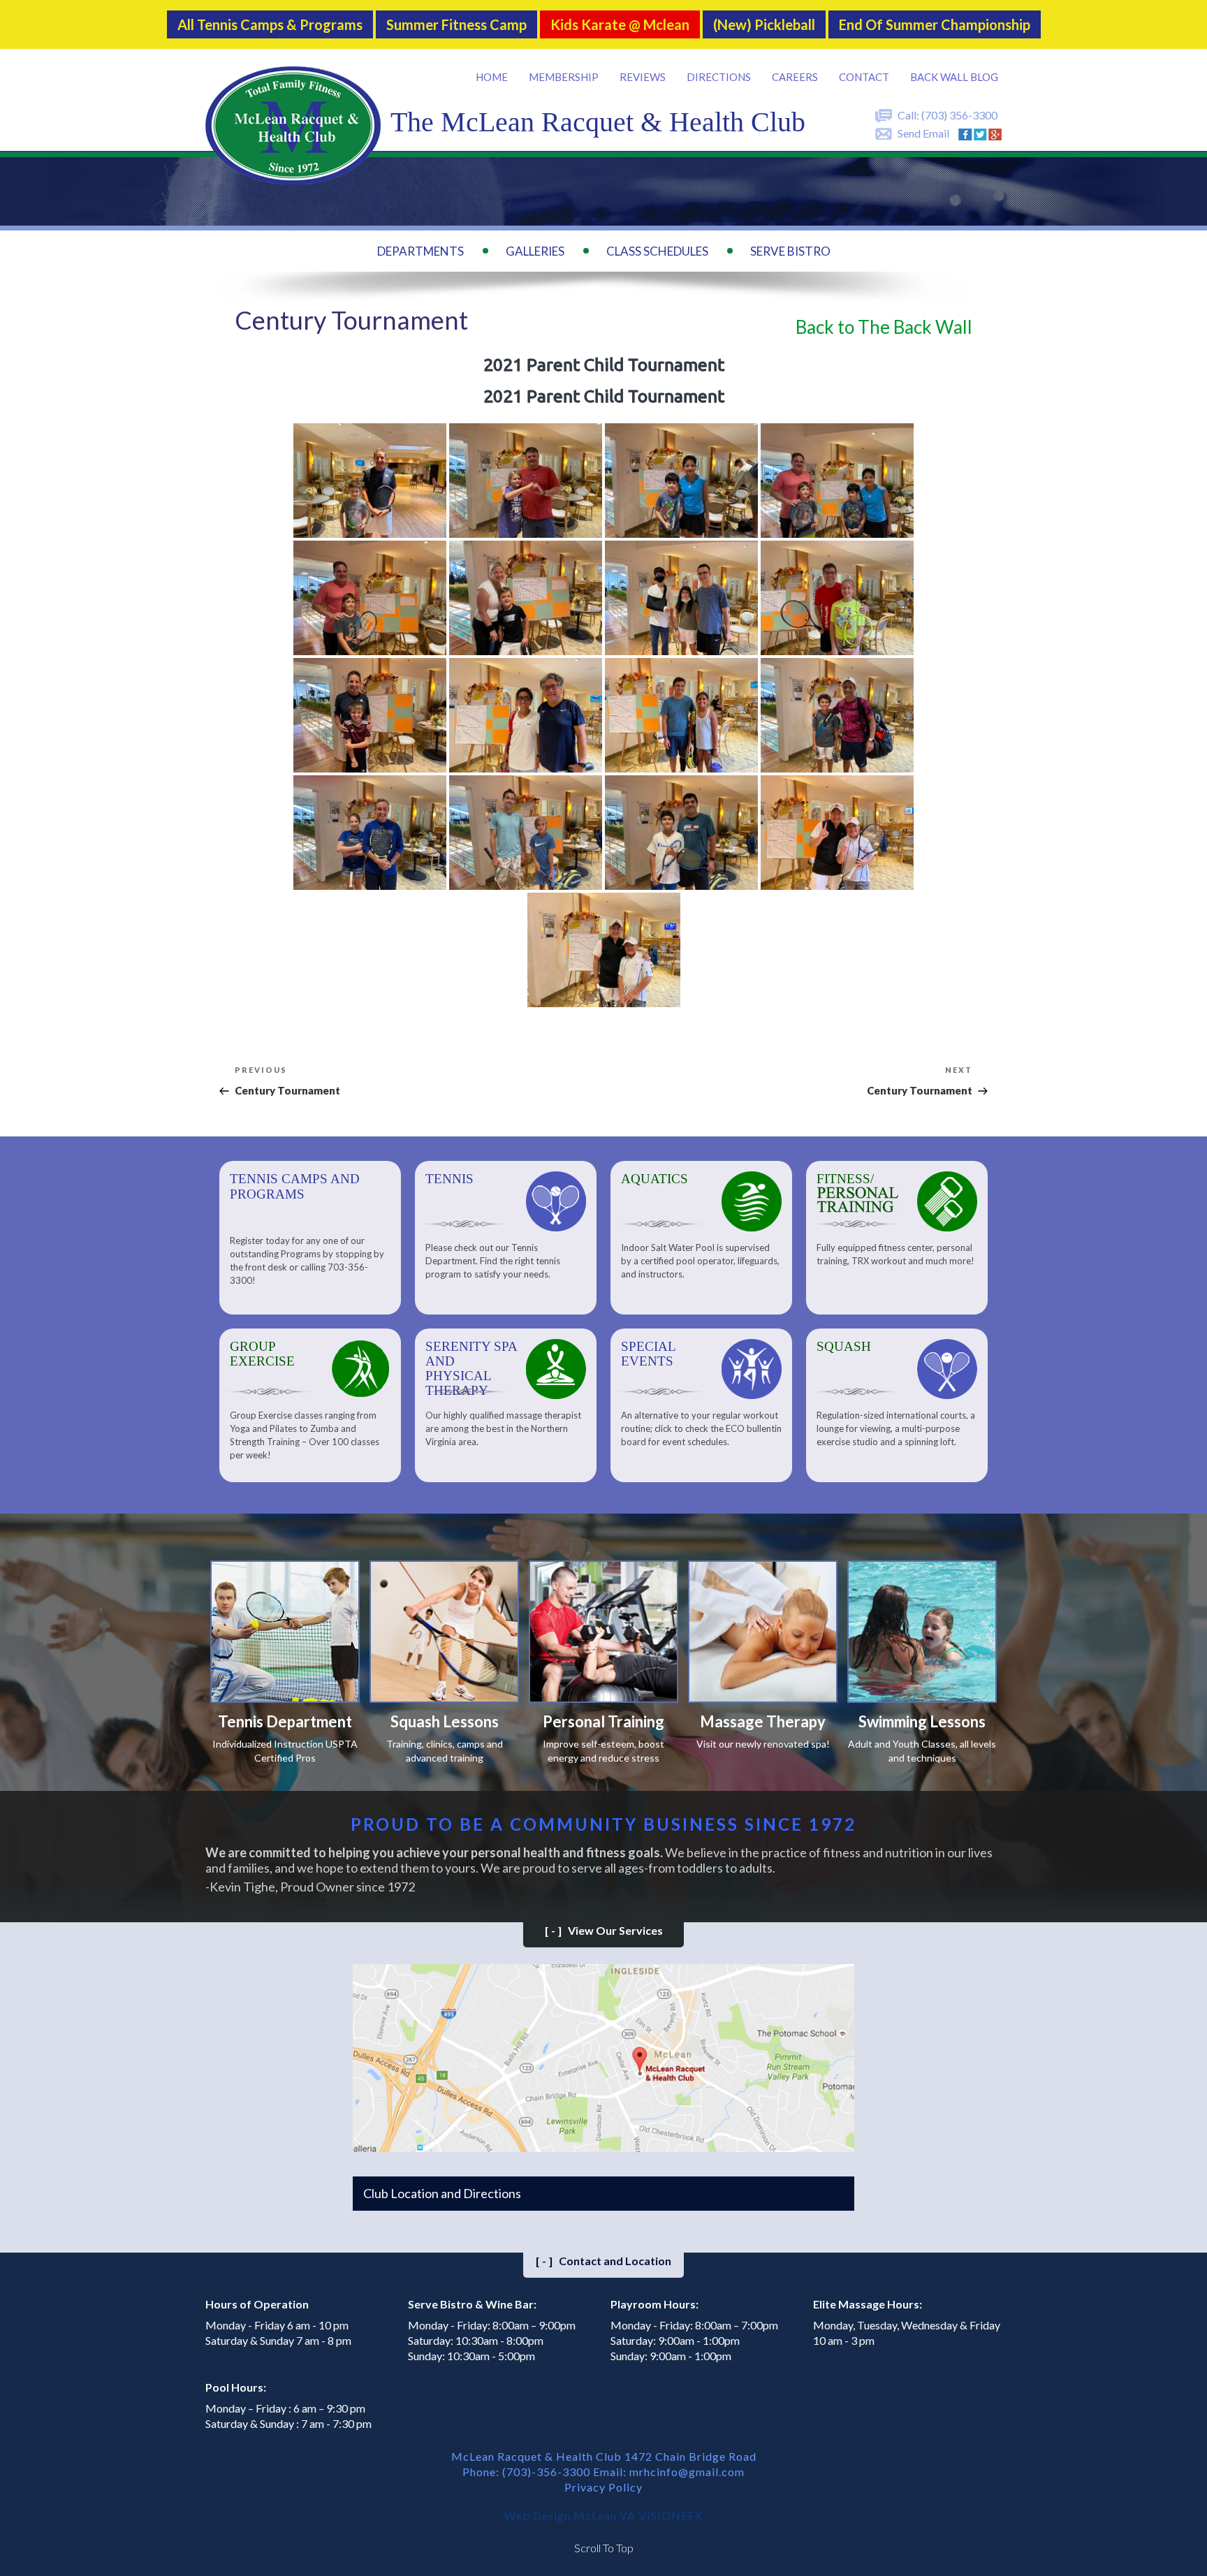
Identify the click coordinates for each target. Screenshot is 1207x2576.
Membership (564, 77)
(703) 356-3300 (959, 115)
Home (492, 77)
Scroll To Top (604, 2548)
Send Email (923, 133)
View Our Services (604, 1930)
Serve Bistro (790, 251)
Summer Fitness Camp (456, 24)
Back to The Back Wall (884, 327)
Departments (420, 251)
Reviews (643, 77)
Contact (864, 77)
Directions (719, 77)
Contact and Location (603, 2261)
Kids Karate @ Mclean (620, 24)
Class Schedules (657, 251)
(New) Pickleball (764, 24)
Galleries (535, 251)
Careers (795, 77)
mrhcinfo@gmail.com (687, 2472)
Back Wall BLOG (954, 77)
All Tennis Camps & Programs (270, 24)
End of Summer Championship (935, 24)
